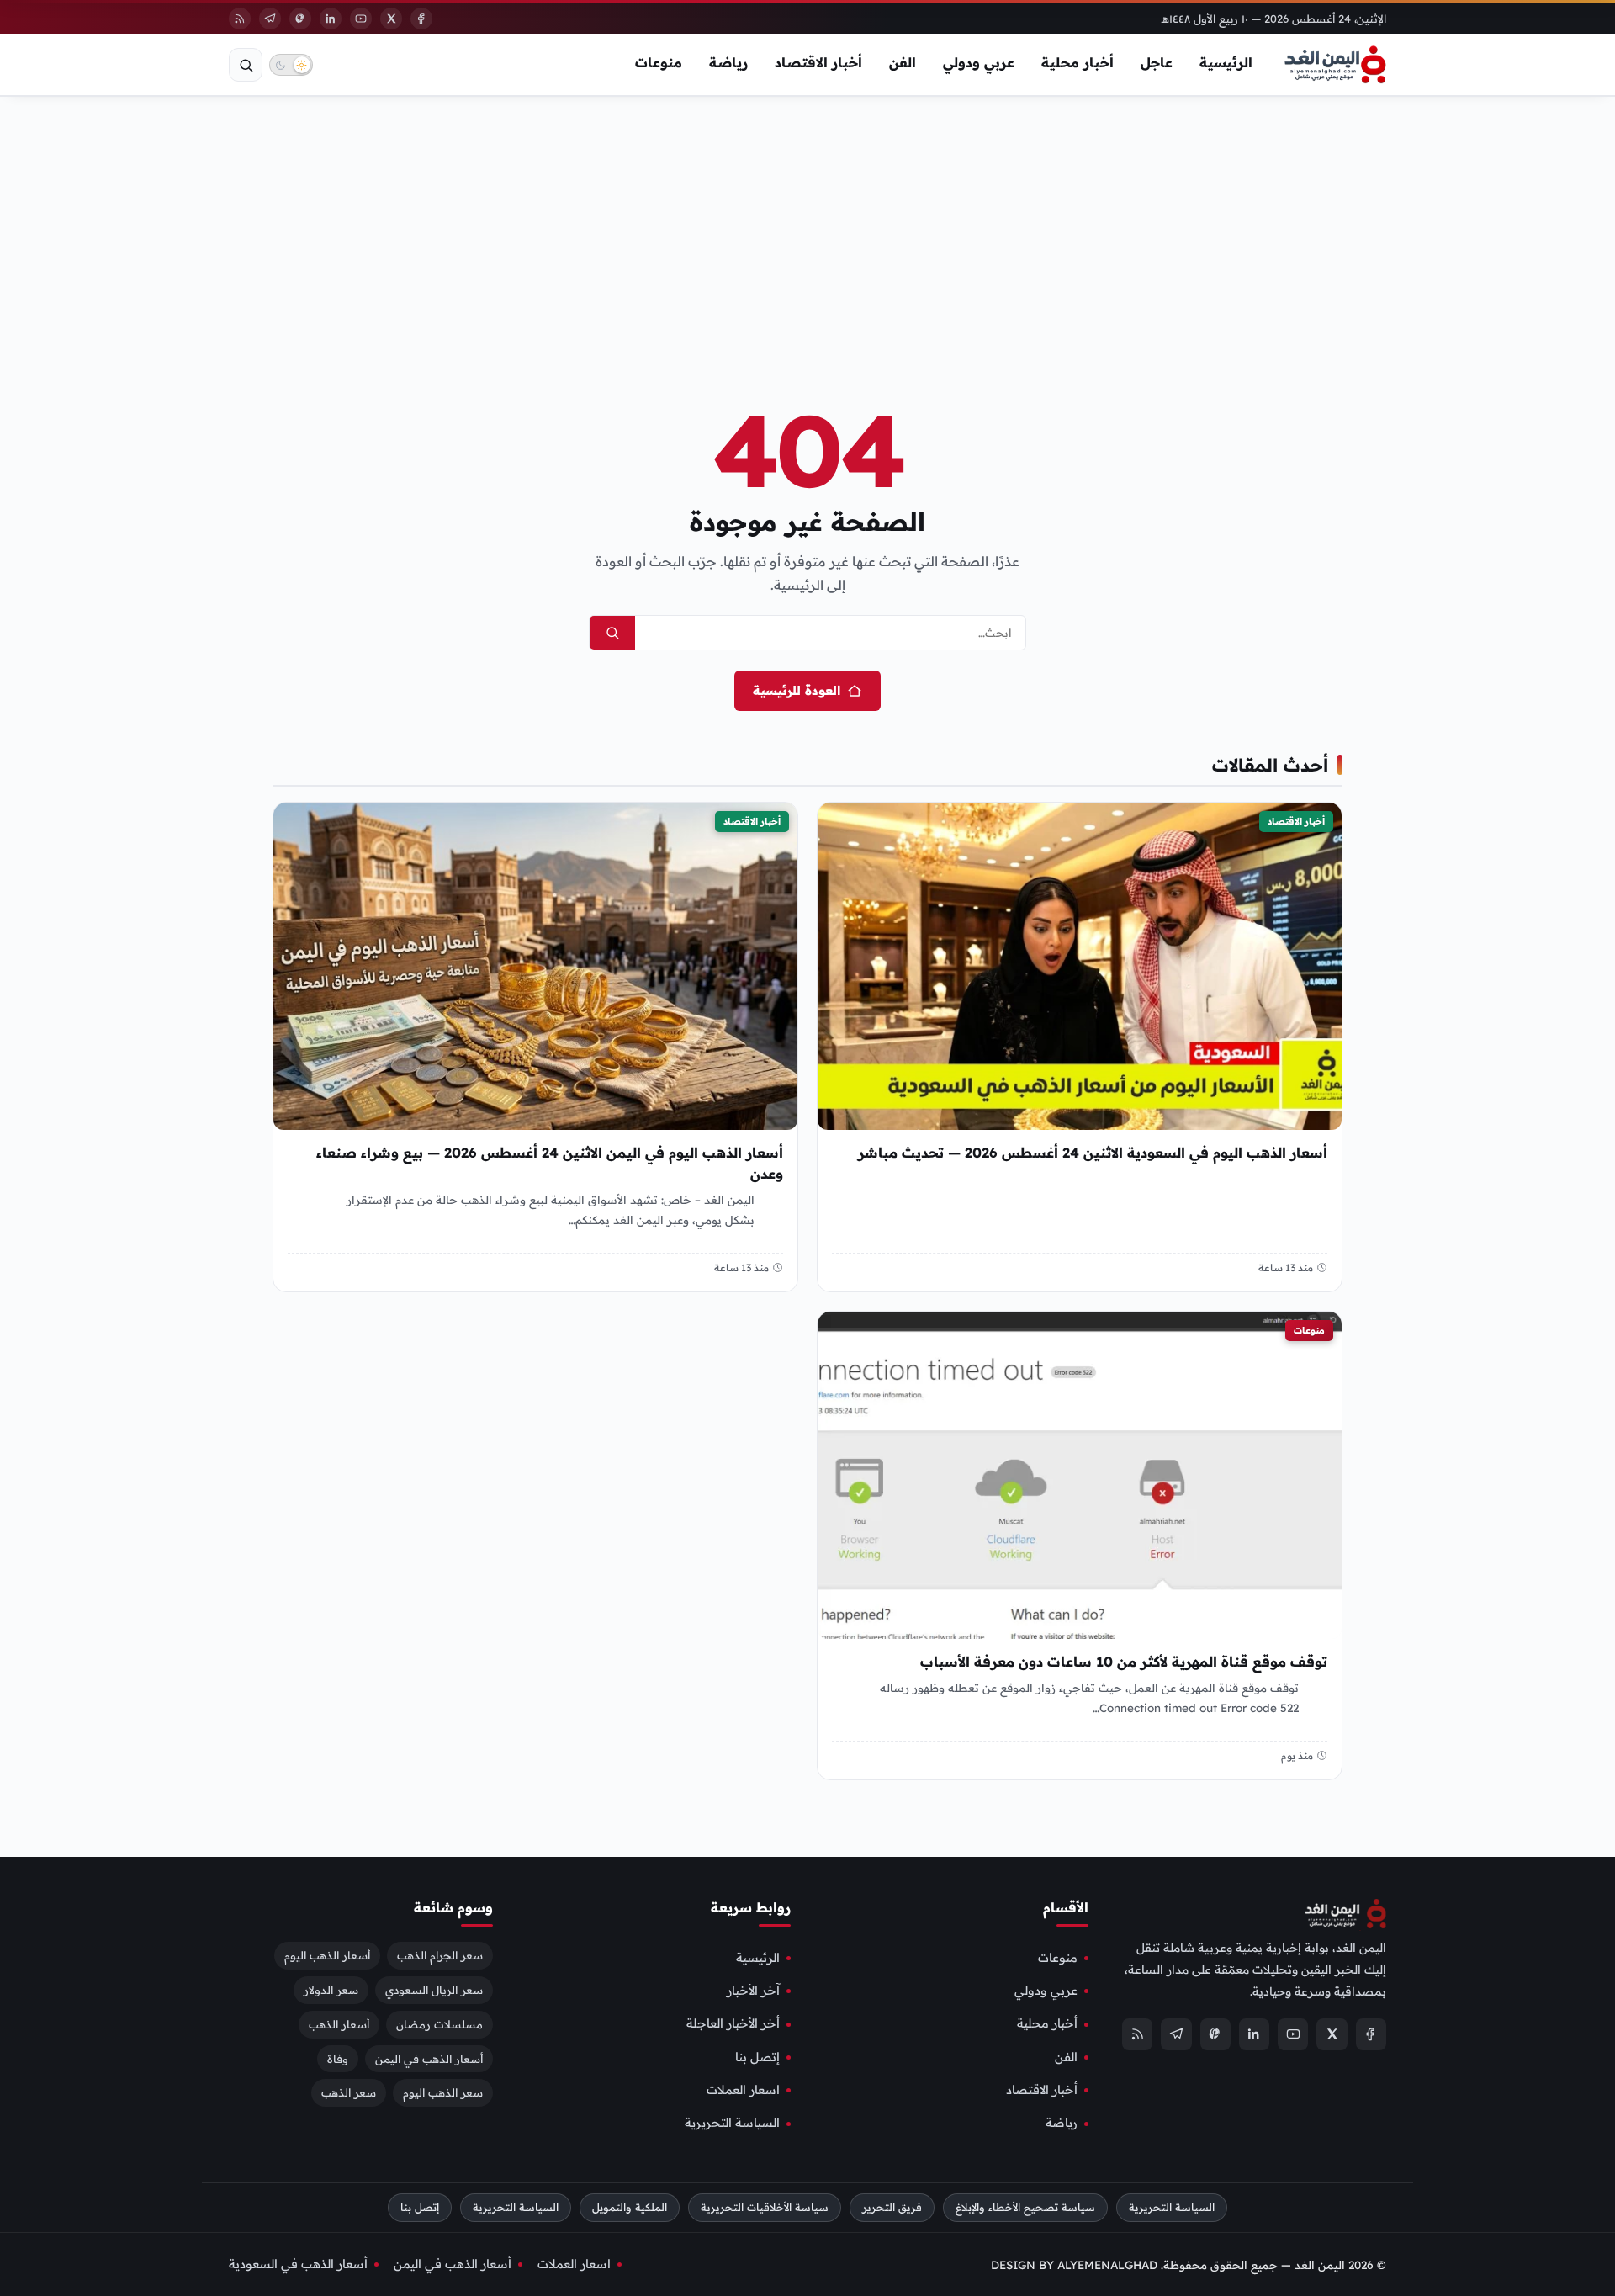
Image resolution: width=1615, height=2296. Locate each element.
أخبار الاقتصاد (818, 62)
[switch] (291, 65)
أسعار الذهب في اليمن (429, 2058)
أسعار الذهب (339, 2023)
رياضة (728, 62)
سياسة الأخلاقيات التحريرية (765, 2206)
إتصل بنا (757, 2056)
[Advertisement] (807, 222)
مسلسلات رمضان (439, 2023)
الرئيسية (1226, 62)
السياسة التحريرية (732, 2123)
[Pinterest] (300, 19)
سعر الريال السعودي (434, 1989)
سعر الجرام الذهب (440, 1954)
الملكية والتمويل (630, 2206)
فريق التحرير (892, 2206)
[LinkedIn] (331, 19)
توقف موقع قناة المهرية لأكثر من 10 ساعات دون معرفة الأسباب (1124, 1662)
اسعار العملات (743, 2090)
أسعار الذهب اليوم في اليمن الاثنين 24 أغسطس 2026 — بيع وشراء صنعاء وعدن (550, 1163)
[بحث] (246, 65)
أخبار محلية (1078, 62)
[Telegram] (270, 19)
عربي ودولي (979, 62)
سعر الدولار (331, 1989)
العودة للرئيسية (797, 690)
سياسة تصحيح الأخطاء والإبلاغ (1025, 2206)
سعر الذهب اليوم (443, 2092)
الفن (903, 62)
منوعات (659, 62)
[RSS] (240, 19)
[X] (391, 19)
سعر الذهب (349, 2092)
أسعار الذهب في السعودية (298, 2263)
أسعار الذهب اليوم (327, 1954)
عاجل (1157, 62)
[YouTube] (361, 19)
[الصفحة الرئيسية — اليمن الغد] (1335, 65)
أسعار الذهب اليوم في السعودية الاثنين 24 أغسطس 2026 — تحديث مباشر (1093, 1153)
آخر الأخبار (753, 1991)
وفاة (338, 2058)
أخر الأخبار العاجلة (733, 2023)
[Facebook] (421, 19)
